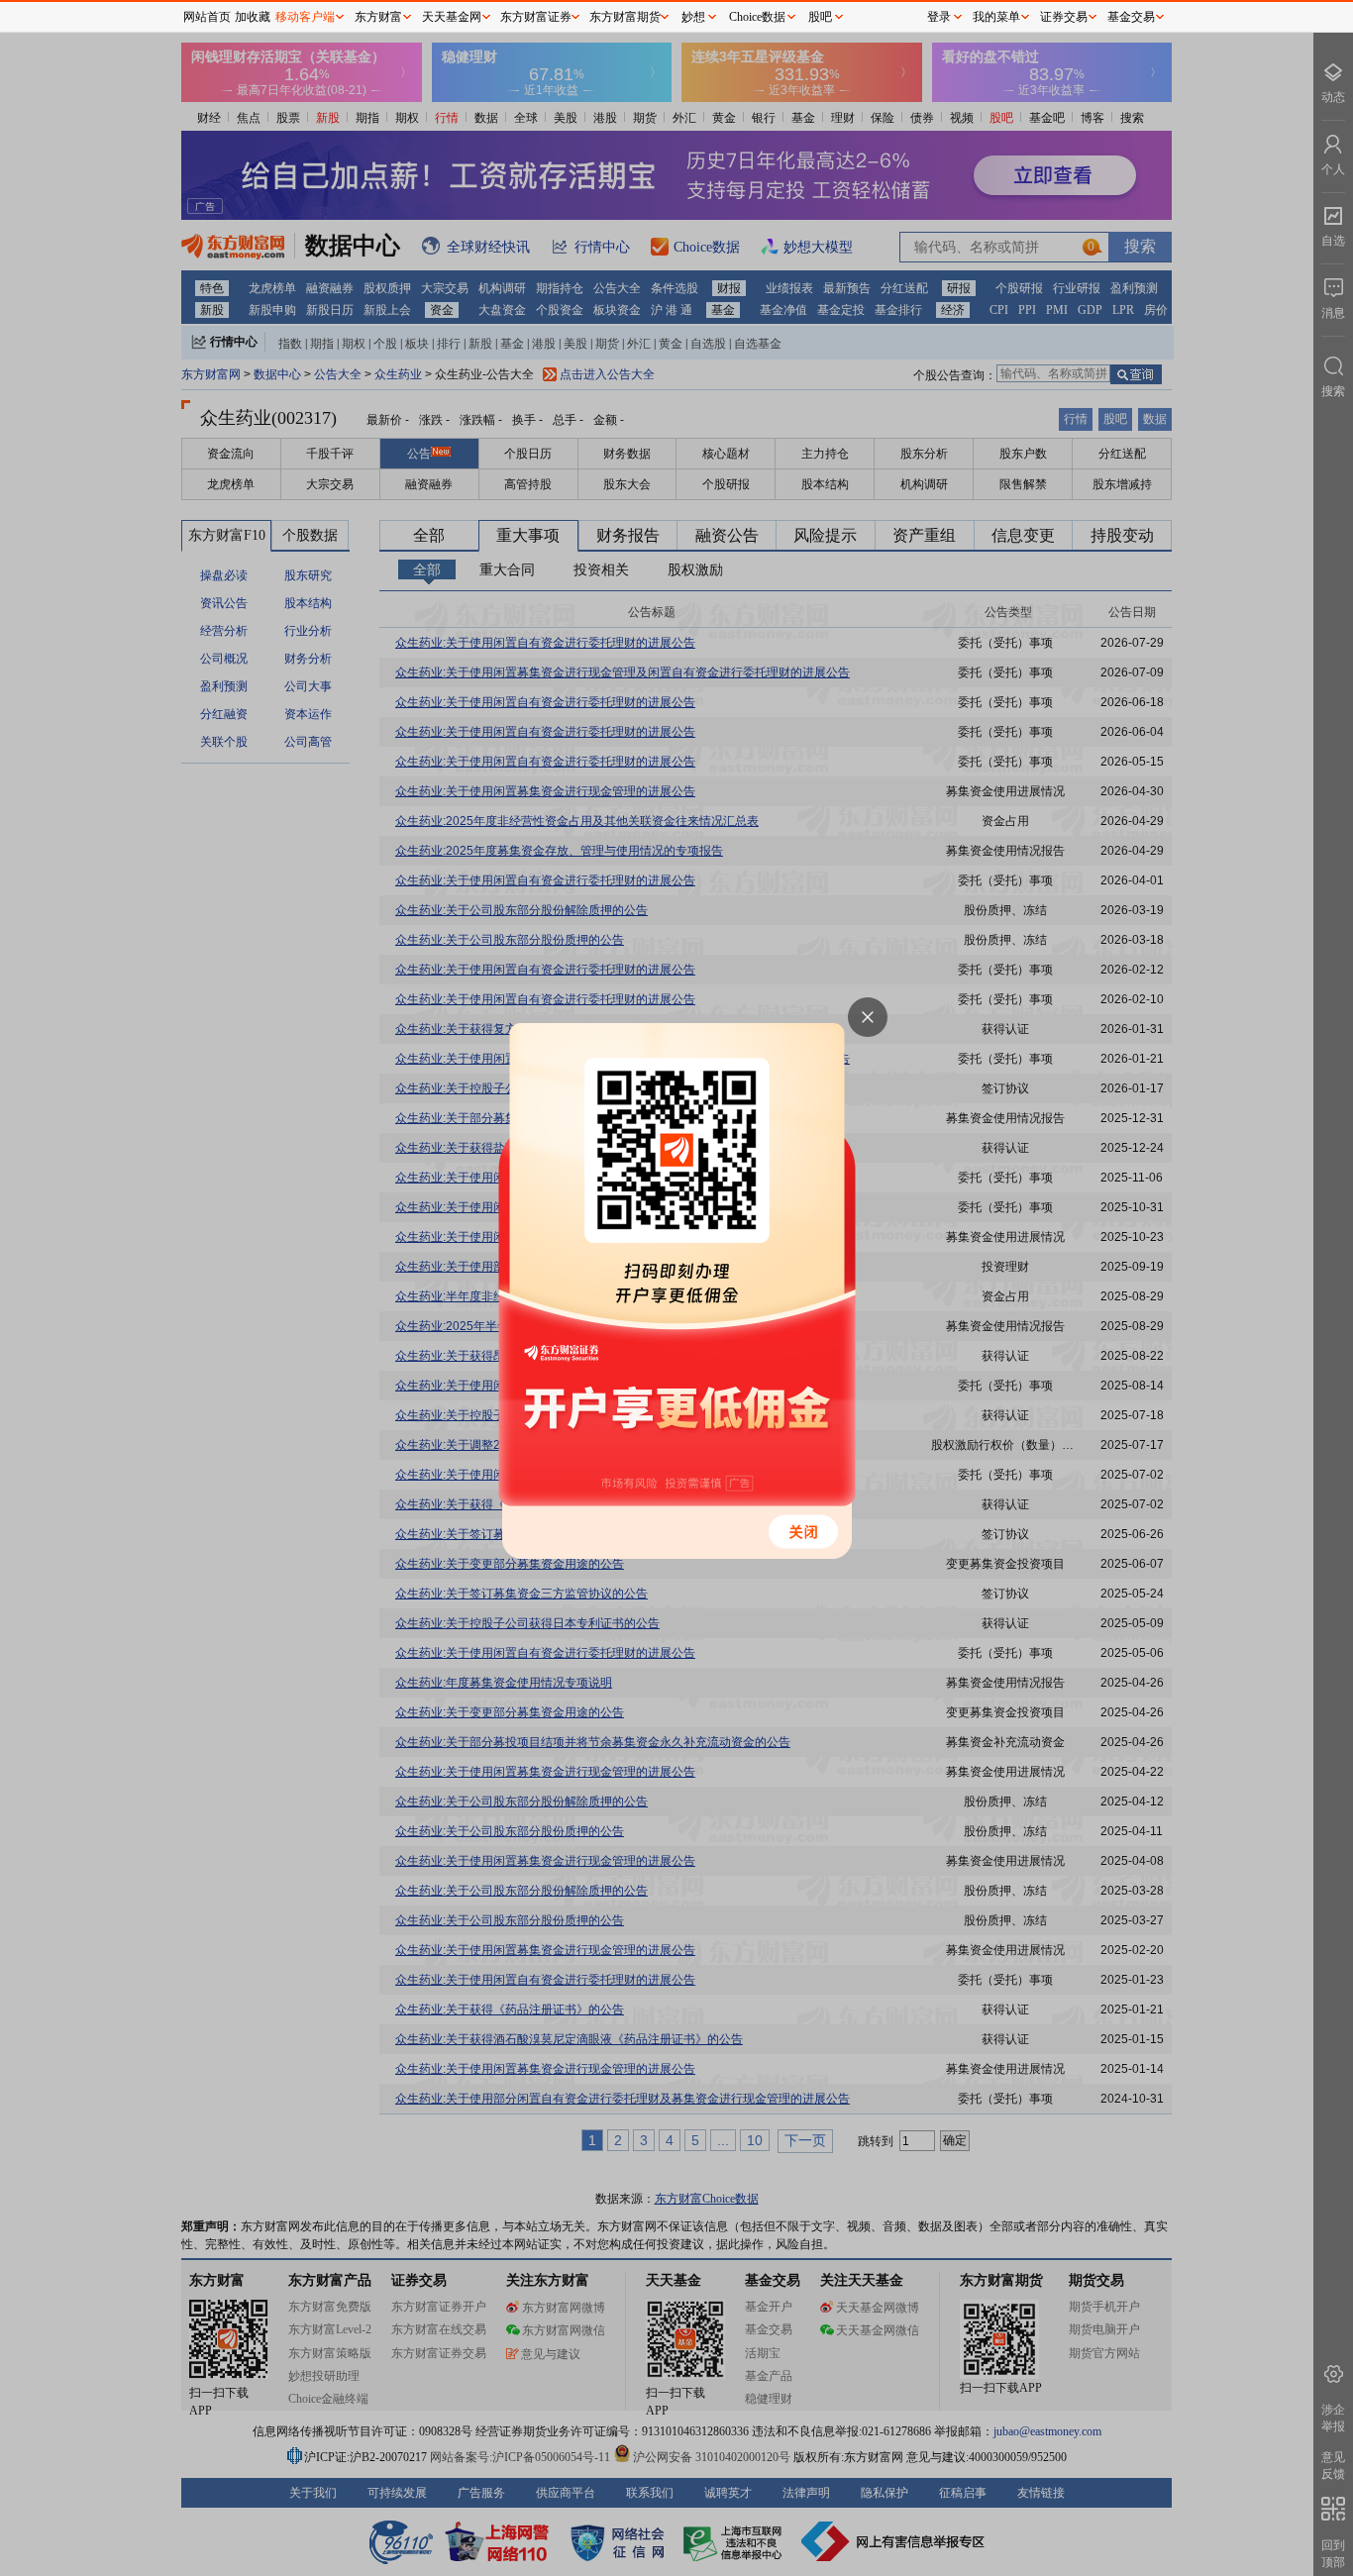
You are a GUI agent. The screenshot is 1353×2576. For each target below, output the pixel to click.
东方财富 (378, 17)
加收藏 (253, 17)
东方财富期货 (625, 17)
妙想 (693, 17)
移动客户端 (305, 17)
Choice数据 (757, 17)
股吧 (820, 17)
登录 (939, 17)
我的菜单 (996, 17)
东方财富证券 (536, 17)
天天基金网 (452, 17)
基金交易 (1131, 17)
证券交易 (1064, 17)
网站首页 (207, 17)
